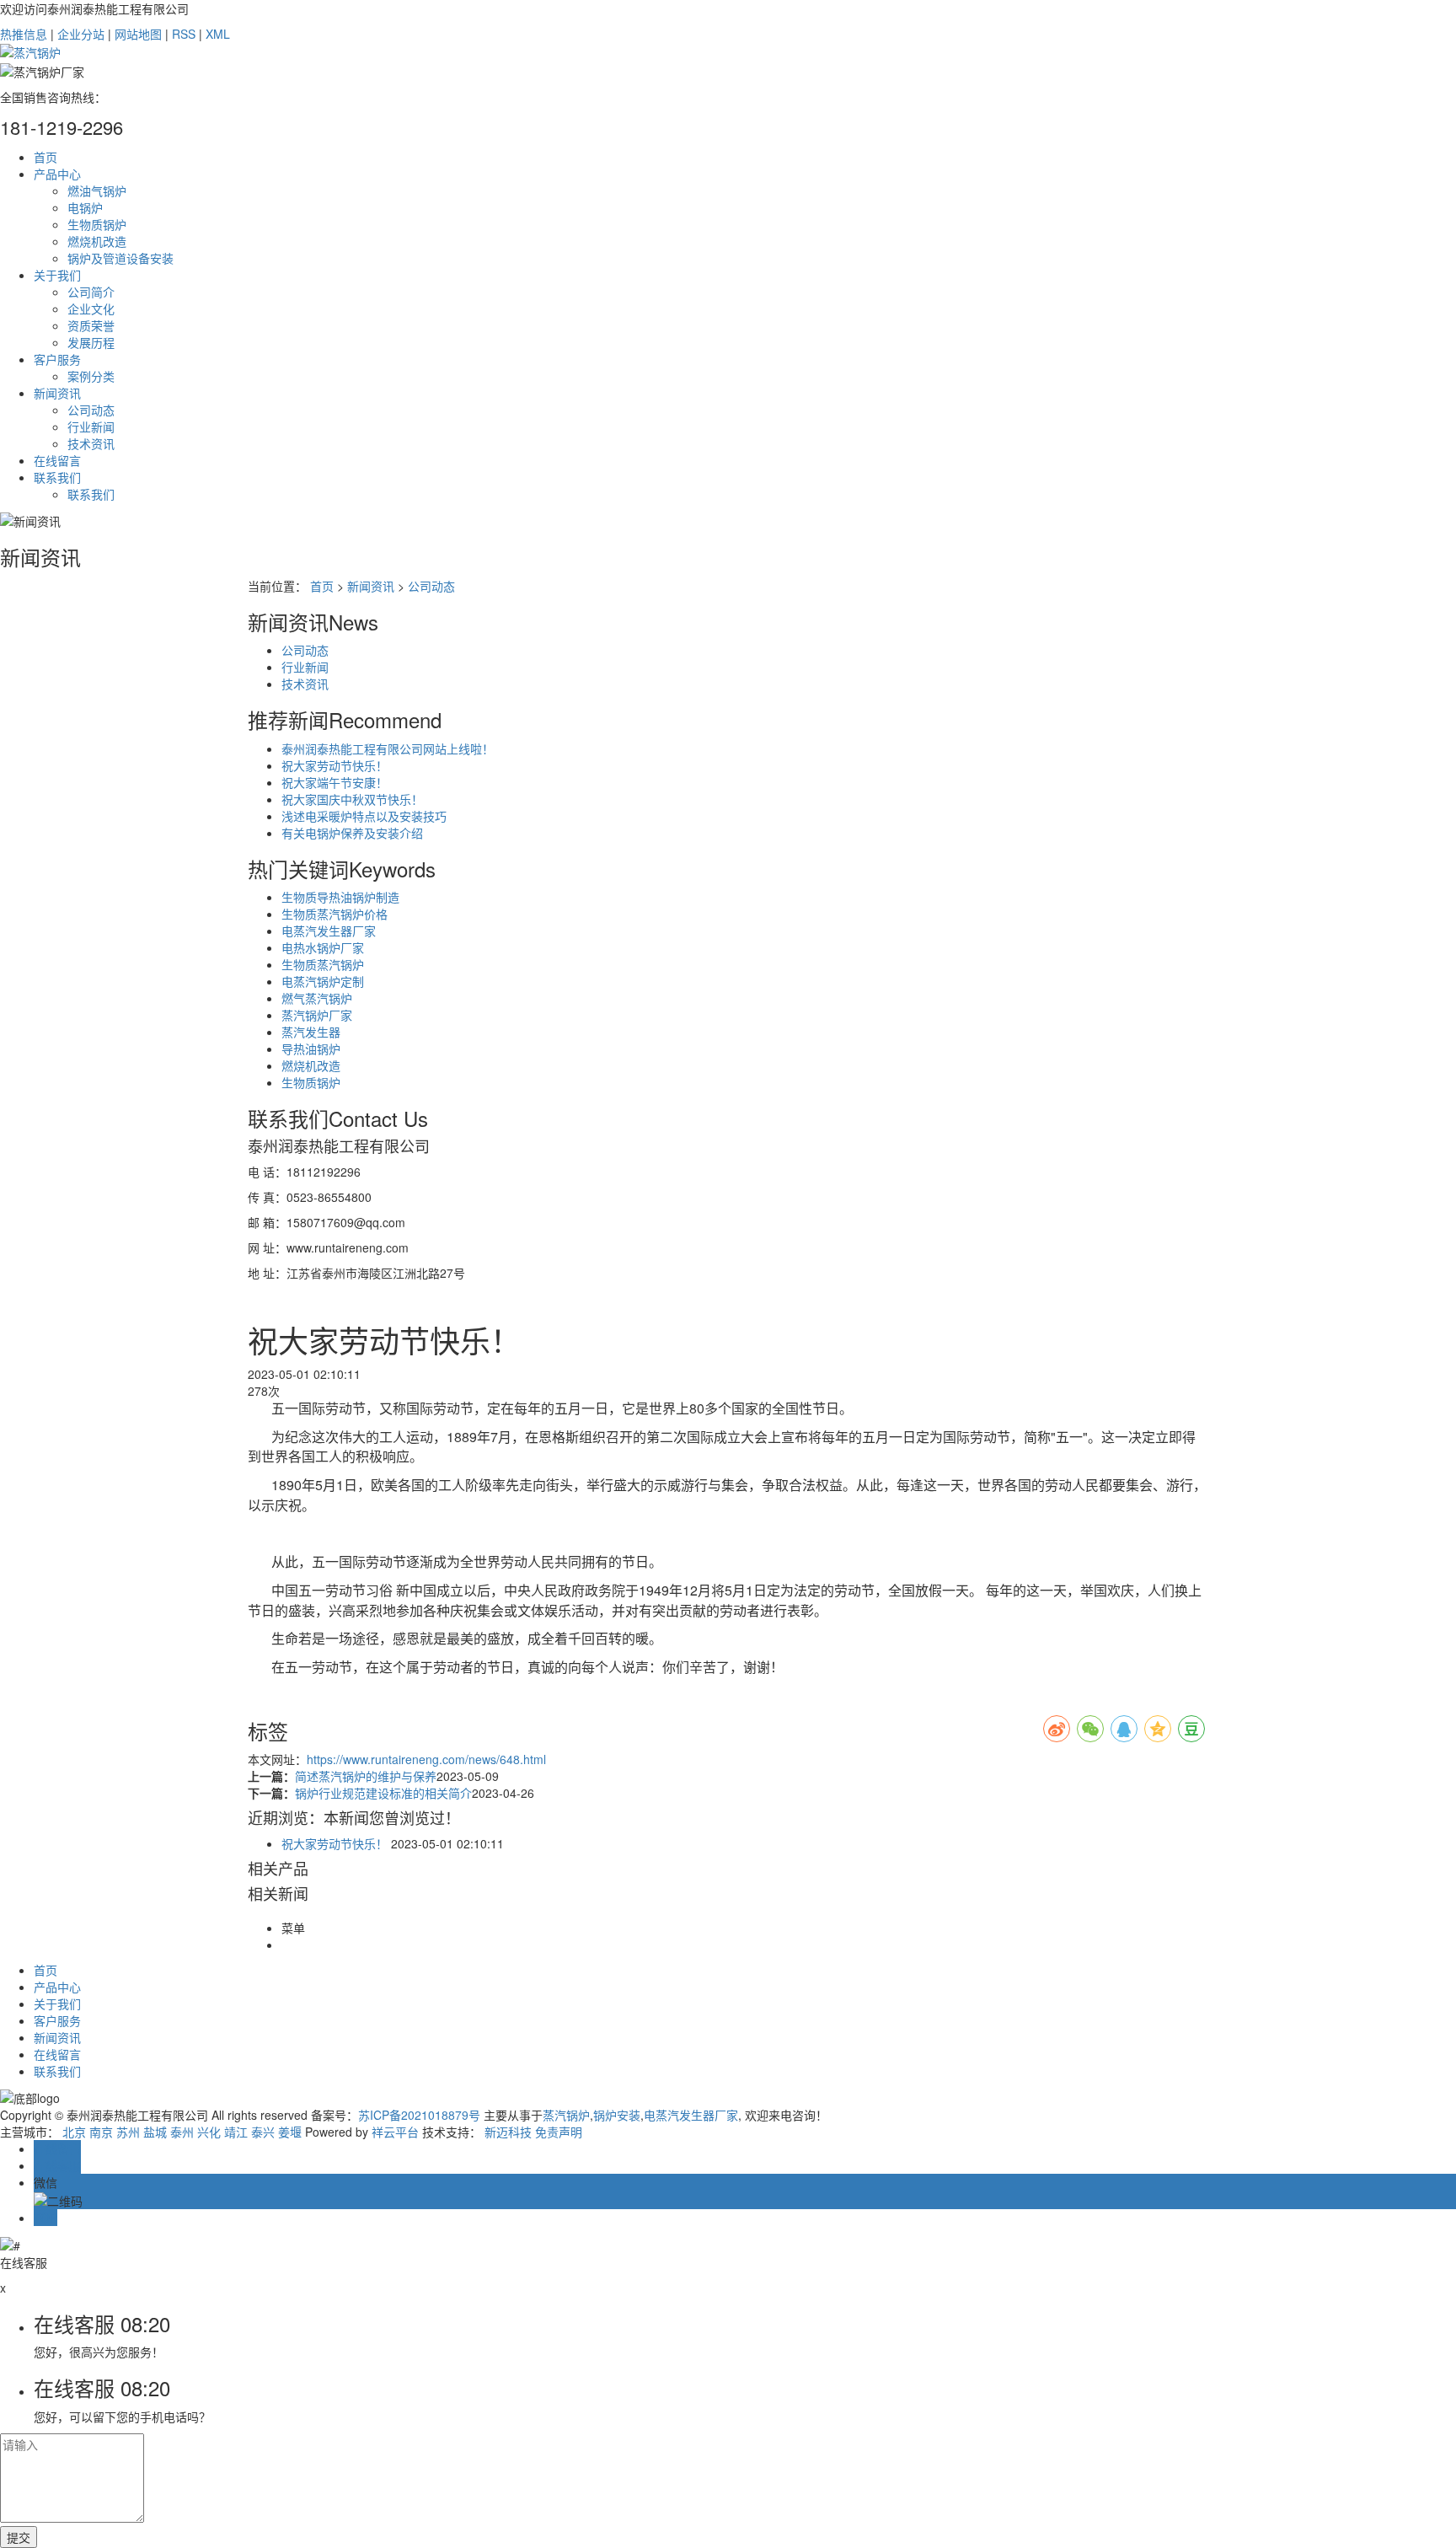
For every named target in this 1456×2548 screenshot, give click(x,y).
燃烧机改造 (97, 241)
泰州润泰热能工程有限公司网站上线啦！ (388, 748)
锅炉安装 (617, 2115)
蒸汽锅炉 (566, 2115)
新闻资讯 (57, 393)
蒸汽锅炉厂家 (317, 1015)
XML (218, 34)
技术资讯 (91, 443)
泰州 (182, 2132)
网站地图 (138, 34)
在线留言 (57, 460)
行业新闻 (91, 426)
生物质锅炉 (97, 224)
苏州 (128, 2132)
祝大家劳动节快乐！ (335, 765)
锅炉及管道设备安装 (120, 258)
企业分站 (81, 34)
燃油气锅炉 (97, 190)
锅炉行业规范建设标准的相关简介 (383, 1793)
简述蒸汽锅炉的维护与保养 (366, 1776)
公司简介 (91, 292)
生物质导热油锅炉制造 (340, 897)
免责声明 (559, 2132)
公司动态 (91, 410)
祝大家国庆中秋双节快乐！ (352, 799)
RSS (184, 34)
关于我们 (57, 275)
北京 (74, 2132)
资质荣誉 (91, 325)
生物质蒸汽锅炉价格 (335, 914)
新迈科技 (508, 2132)
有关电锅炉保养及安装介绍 (352, 833)
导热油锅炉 (311, 1049)
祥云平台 (395, 2132)
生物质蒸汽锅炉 (323, 964)
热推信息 (24, 34)
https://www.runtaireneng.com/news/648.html (426, 1759)
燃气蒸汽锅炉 (317, 998)
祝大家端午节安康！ (335, 782)
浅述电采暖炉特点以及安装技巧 (364, 816)
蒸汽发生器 (311, 1032)
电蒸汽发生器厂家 (329, 931)
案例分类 (91, 376)
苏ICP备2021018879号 (419, 2115)
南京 (101, 2132)
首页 (45, 157)
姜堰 (290, 2132)
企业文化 (91, 308)
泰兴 (263, 2132)
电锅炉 (85, 207)
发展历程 (91, 342)
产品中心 (57, 174)
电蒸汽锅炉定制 (323, 981)
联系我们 (57, 477)
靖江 (236, 2132)
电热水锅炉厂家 (323, 947)
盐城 (155, 2132)
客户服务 (57, 359)
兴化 (209, 2132)
